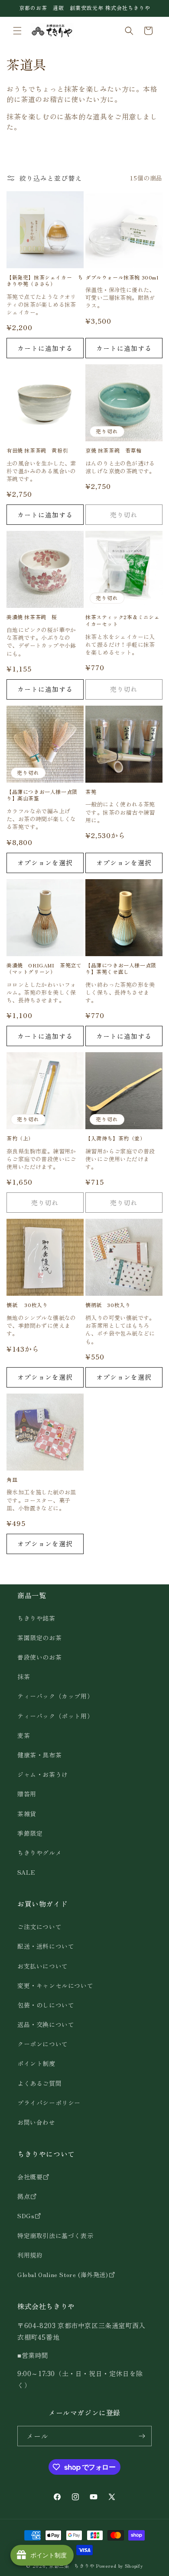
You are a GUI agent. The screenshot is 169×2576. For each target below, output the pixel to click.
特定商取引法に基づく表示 (55, 2236)
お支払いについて (43, 1966)
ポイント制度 (36, 2063)
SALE (26, 1872)
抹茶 (24, 1677)
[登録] (142, 2436)
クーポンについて (43, 2044)
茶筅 (91, 792)
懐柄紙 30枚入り (108, 1305)
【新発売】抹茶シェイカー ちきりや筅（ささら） (45, 281)
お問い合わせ (36, 2122)
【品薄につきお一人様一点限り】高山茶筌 (42, 795)
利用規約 (30, 2255)
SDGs (26, 2216)
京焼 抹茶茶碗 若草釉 (114, 450)
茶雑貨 (27, 1814)
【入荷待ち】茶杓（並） (115, 1138)
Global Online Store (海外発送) (63, 2274)
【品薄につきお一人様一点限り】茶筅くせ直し (121, 968)
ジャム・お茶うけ (43, 1774)
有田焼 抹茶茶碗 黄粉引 (37, 450)
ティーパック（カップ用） (55, 1696)
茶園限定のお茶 (39, 1638)
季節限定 (30, 1833)
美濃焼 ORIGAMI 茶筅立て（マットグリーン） (44, 968)
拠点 (24, 2196)
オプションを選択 (45, 862)
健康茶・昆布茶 (39, 1755)
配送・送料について (46, 1946)
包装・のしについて (46, 2005)
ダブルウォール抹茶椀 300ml (122, 277)
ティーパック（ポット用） (55, 1716)
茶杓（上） (20, 1138)
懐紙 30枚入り (27, 1305)
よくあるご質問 (39, 2083)
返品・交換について (46, 2024)
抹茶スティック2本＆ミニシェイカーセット (122, 620)
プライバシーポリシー (49, 2103)
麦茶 (24, 1735)
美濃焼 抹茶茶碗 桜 (32, 617)
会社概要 (30, 2177)
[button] (17, 31)
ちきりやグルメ (39, 1853)
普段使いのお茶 (39, 1657)
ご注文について (39, 1927)
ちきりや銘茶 (36, 1618)
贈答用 (27, 1794)
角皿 (12, 1480)
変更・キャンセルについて (55, 1985)
